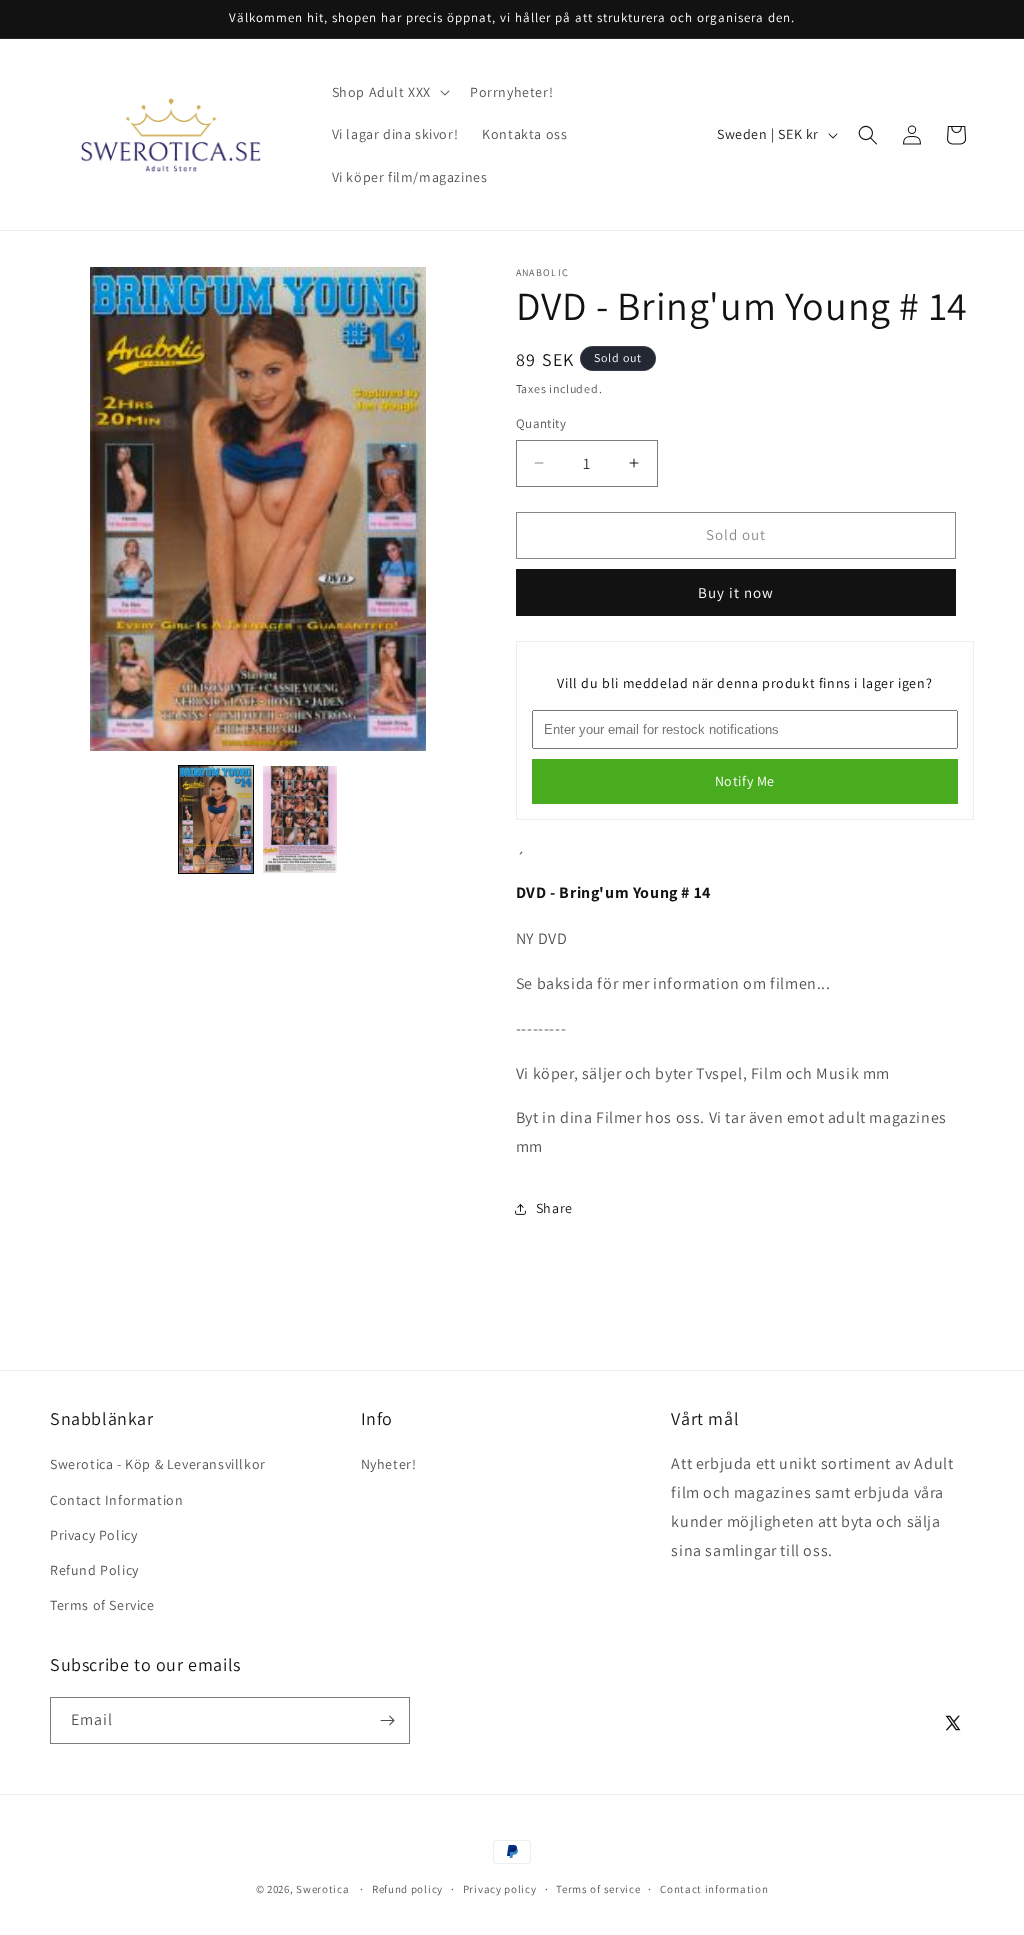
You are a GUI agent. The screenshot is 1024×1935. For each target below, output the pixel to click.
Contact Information (116, 1500)
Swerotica (322, 1889)
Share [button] (554, 1208)
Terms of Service (102, 1605)
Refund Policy (94, 1570)
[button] (389, 92)
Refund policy (407, 1889)
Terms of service (598, 1889)
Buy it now (736, 592)
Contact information (714, 1889)
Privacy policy (500, 1889)
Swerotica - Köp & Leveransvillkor (158, 1464)
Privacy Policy (93, 1535)
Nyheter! (389, 1464)
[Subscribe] (387, 1720)
